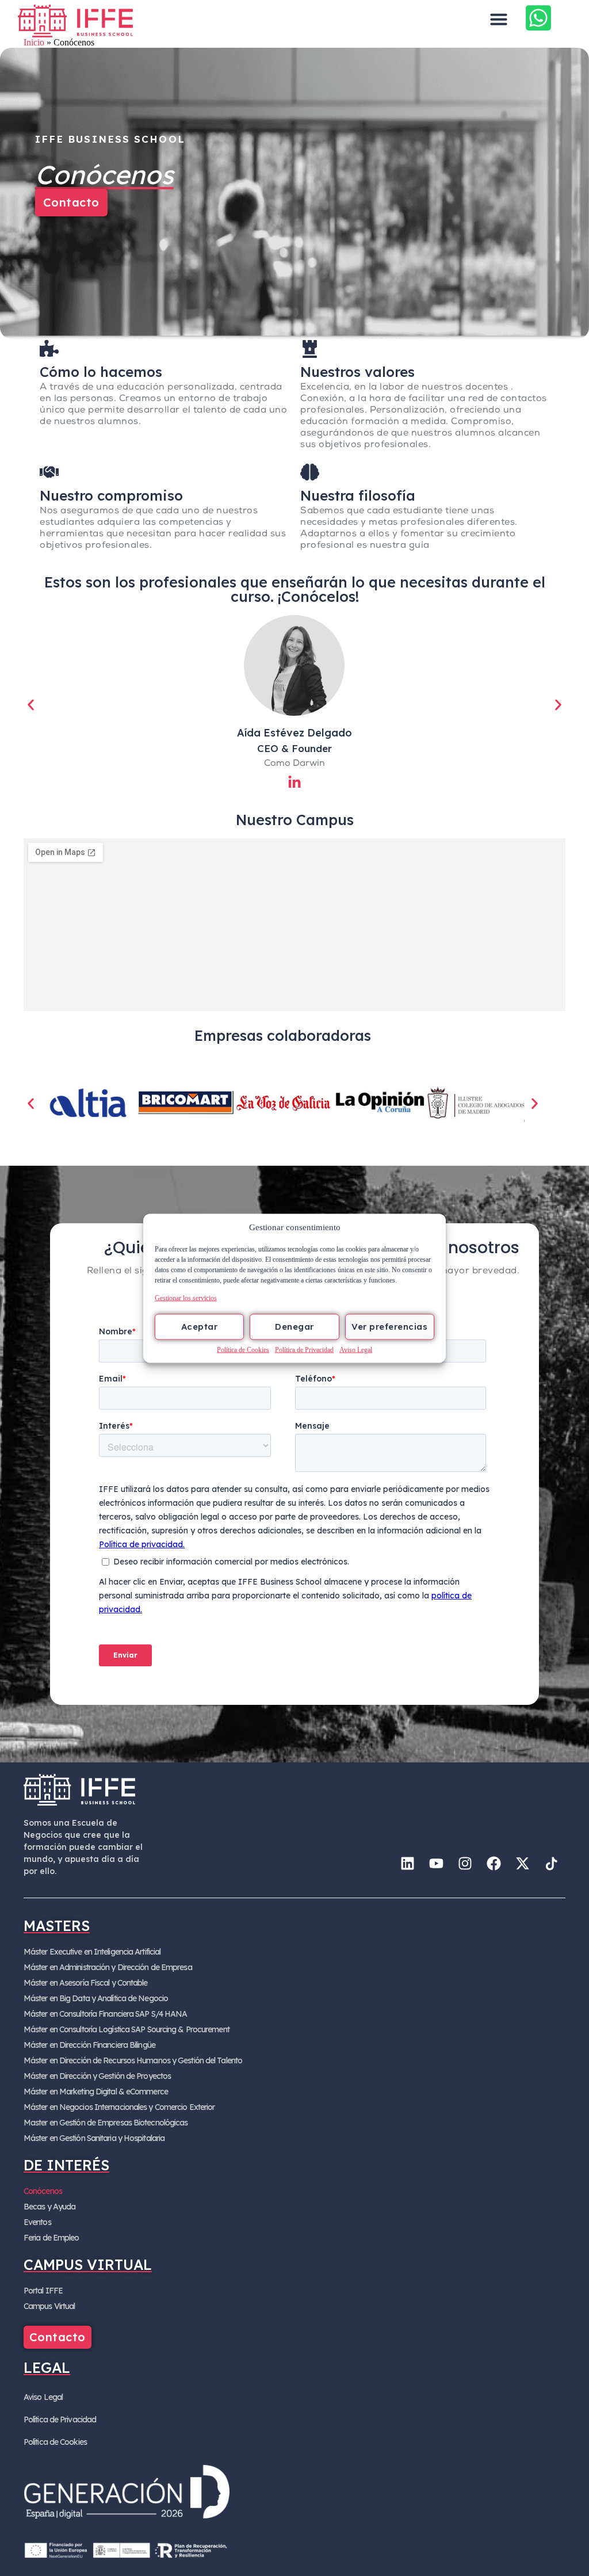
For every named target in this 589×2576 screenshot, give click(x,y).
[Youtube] (436, 1863)
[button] (499, 19)
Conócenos (43, 2191)
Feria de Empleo (51, 2238)
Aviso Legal (356, 1349)
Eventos (37, 2222)
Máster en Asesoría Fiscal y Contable (86, 1983)
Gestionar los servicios (186, 1297)
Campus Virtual (49, 2306)
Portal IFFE (43, 2291)
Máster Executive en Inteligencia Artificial (92, 1952)
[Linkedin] (407, 1863)
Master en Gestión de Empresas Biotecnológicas (106, 2123)
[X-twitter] (522, 1863)
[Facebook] (494, 1863)
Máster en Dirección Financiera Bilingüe (89, 2045)
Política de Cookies (243, 1349)
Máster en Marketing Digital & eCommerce (96, 2092)
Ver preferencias (389, 1327)
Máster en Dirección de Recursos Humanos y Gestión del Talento (133, 2060)
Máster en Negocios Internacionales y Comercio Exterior (119, 2107)
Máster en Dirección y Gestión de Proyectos (97, 2076)
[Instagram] (465, 1863)
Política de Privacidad (304, 1349)
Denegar (294, 1327)
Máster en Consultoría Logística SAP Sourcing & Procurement (127, 2029)
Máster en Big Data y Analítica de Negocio (96, 1998)
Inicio (34, 42)
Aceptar (200, 1327)
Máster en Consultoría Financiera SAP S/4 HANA (106, 2014)
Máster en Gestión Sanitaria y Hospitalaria (94, 2138)
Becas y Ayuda (49, 2207)
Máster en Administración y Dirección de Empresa (108, 1967)
